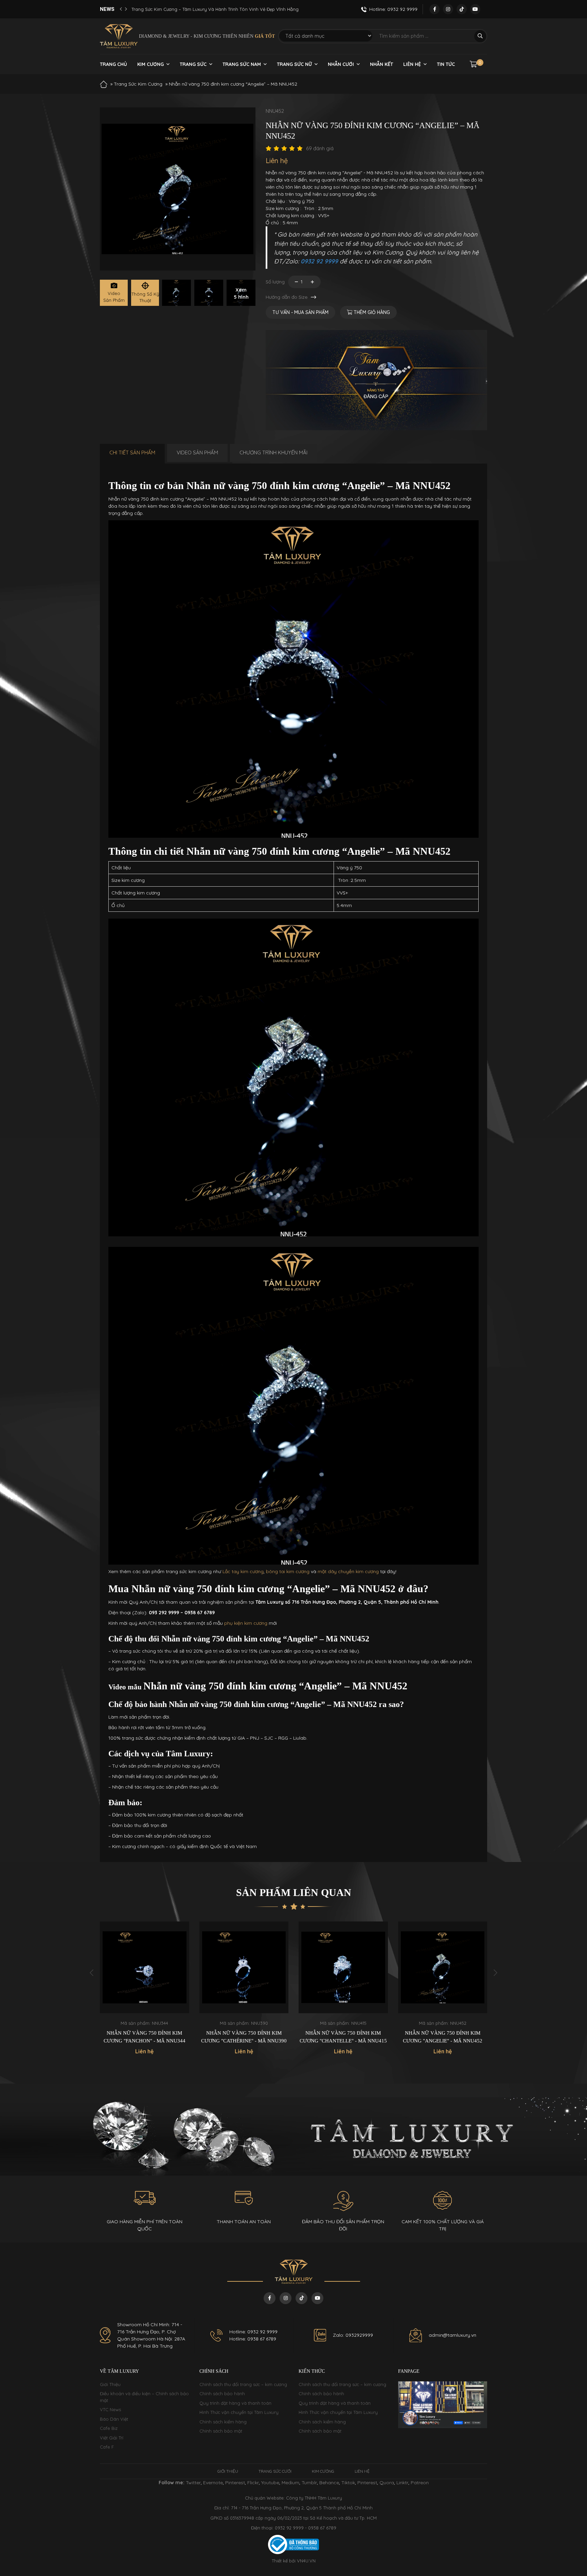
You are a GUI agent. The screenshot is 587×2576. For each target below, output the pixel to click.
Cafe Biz (109, 2428)
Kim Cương (150, 64)
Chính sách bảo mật (221, 2431)
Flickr (253, 2483)
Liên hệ (412, 64)
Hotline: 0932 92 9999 (253, 2332)
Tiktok (348, 2483)
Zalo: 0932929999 (353, 2335)
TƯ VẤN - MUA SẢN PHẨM (300, 312)
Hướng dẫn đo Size (287, 297)
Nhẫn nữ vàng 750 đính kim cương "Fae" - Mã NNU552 (443, 2037)
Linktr (402, 2483)
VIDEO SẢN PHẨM (197, 452)
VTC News (110, 2409)
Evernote (213, 2483)
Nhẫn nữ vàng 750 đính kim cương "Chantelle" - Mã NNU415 (244, 2037)
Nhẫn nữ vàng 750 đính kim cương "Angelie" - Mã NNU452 (343, 2037)
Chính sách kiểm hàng (223, 2422)
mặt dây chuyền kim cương (348, 1571)
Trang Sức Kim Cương (138, 84)
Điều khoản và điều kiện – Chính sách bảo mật (144, 2397)
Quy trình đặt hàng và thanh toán (235, 2403)
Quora (387, 2483)
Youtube (270, 2483)
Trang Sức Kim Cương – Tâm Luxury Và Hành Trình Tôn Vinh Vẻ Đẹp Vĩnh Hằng (215, 9)
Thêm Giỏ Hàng (371, 312)
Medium (290, 2483)
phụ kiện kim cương (246, 1623)
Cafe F (107, 2447)
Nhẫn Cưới (341, 64)
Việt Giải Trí (112, 2438)
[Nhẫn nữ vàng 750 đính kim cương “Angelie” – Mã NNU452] (176, 293)
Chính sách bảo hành (222, 2394)
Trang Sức (193, 64)
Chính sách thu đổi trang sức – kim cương (243, 2384)
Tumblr (309, 2483)
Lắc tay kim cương (243, 1571)
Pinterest (235, 2483)
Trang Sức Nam (242, 64)
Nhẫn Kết (381, 64)
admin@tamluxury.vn (452, 2335)
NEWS (107, 9)
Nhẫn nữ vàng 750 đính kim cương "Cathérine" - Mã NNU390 (145, 2037)
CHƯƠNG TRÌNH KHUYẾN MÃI (273, 452)
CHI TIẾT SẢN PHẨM (132, 452)
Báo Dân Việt (114, 2419)
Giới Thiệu (110, 2384)
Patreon (420, 2483)
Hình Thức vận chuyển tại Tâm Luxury (239, 2412)
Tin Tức (446, 64)
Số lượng (275, 282)
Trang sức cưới (275, 2471)
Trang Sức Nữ (294, 64)
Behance (329, 2483)
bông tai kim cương (288, 1571)
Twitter (193, 2483)
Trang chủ (113, 64)
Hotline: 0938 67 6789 (253, 2339)
